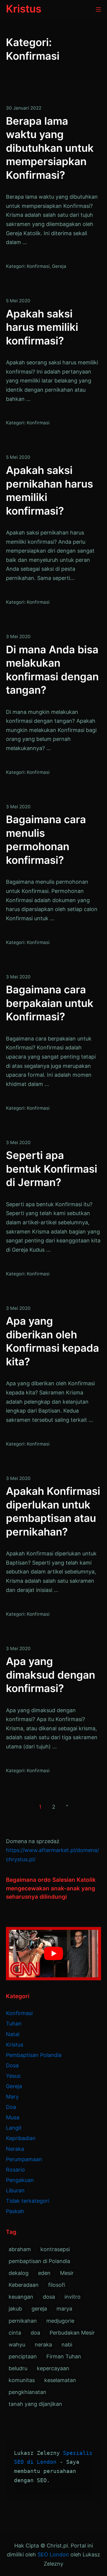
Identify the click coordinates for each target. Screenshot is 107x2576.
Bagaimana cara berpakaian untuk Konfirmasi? (50, 1003)
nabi (67, 2345)
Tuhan (14, 2024)
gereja (39, 2309)
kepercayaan (53, 2368)
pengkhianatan (27, 2392)
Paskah (15, 2211)
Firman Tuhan (64, 2356)
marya (64, 2309)
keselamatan (60, 2380)
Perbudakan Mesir (72, 2333)
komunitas (22, 2380)
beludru (18, 2368)
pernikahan (23, 2321)
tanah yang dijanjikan (35, 2404)
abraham (20, 2249)
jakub (15, 2309)
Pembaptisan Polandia (34, 2055)
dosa (49, 2297)
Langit (14, 2128)
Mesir (67, 2273)
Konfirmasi (38, 266)
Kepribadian (21, 2138)
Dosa (12, 2065)
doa (35, 2333)
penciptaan (23, 2356)
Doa (11, 2107)
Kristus (15, 2045)
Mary (12, 2097)
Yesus (13, 2076)
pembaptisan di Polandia (39, 2261)
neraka (43, 2345)
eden (44, 2273)
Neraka (15, 2149)
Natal (13, 2034)
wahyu (17, 2345)
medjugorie (60, 2321)
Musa (13, 2117)
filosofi (57, 2285)
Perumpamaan (24, 2159)
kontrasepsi (55, 2249)
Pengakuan (20, 2180)
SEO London (53, 2554)
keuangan (21, 2297)
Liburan (15, 2190)
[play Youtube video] (53, 1954)
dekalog (19, 2273)
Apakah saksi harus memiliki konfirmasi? (42, 327)
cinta (15, 2333)
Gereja (59, 266)
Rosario (15, 2170)
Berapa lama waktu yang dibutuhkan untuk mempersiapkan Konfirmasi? (50, 148)
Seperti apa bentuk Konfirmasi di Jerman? (52, 1169)
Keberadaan (24, 2285)
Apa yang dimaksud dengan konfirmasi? (51, 1675)
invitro (73, 2297)
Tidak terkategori (28, 2201)
